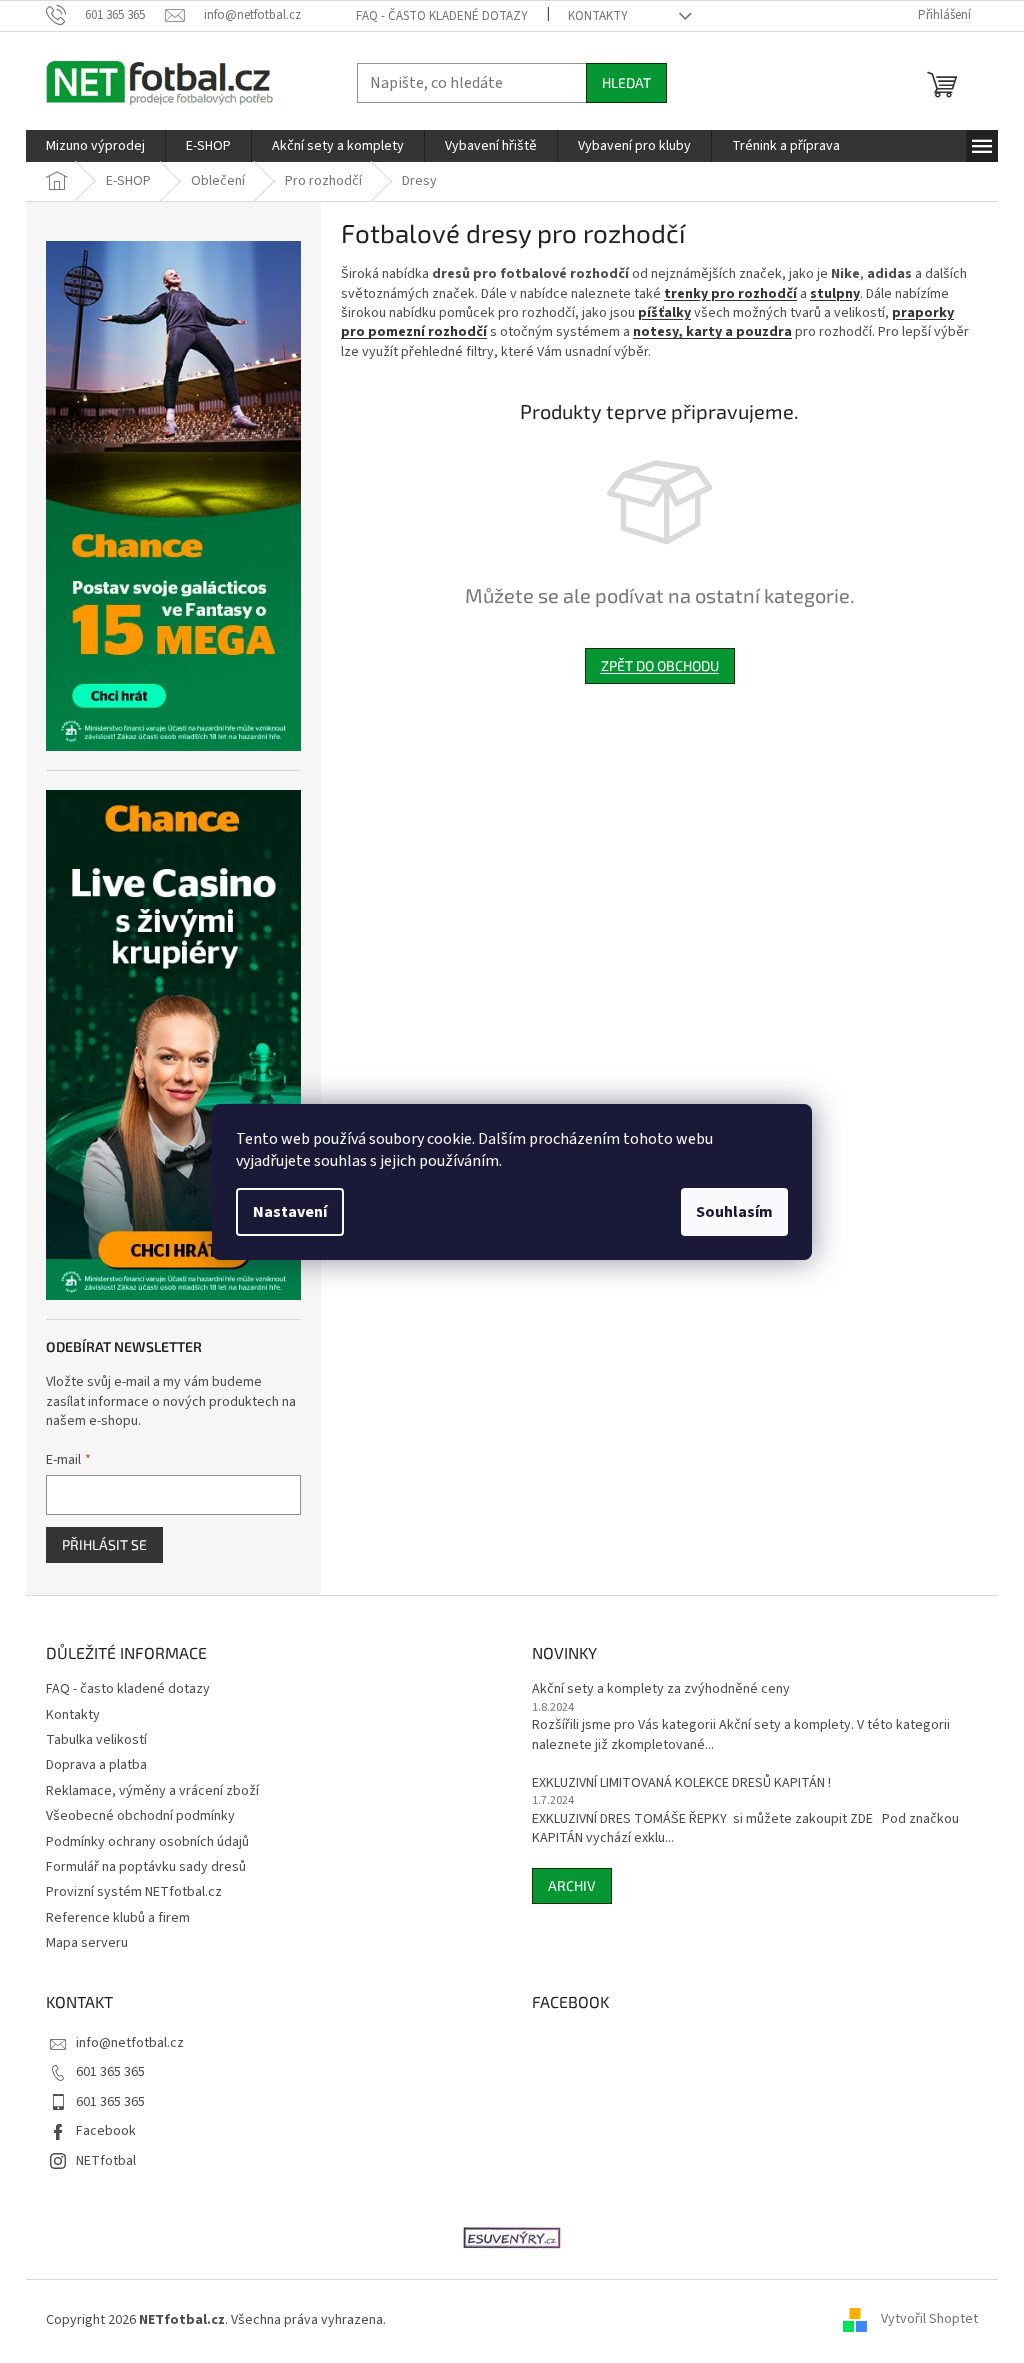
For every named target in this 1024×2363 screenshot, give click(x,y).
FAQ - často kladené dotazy (442, 16)
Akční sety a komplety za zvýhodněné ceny (661, 1689)
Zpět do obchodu (660, 665)
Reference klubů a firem (118, 1918)
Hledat (626, 82)
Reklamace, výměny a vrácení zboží (152, 1791)
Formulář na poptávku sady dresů (146, 1867)
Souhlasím (734, 1212)
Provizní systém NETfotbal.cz (134, 1892)
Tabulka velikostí (96, 1740)
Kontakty (598, 16)
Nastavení (290, 1212)
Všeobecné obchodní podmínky (140, 1816)
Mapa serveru (87, 1943)
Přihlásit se (104, 1544)
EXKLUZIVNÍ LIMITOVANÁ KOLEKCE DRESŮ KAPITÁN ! (681, 1783)
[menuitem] (95, 146)
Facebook (106, 2131)
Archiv (572, 1885)
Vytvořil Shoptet (929, 2320)
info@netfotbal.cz (130, 2043)
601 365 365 (110, 2072)
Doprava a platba (96, 1765)
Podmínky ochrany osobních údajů (147, 1842)
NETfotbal (106, 2161)
